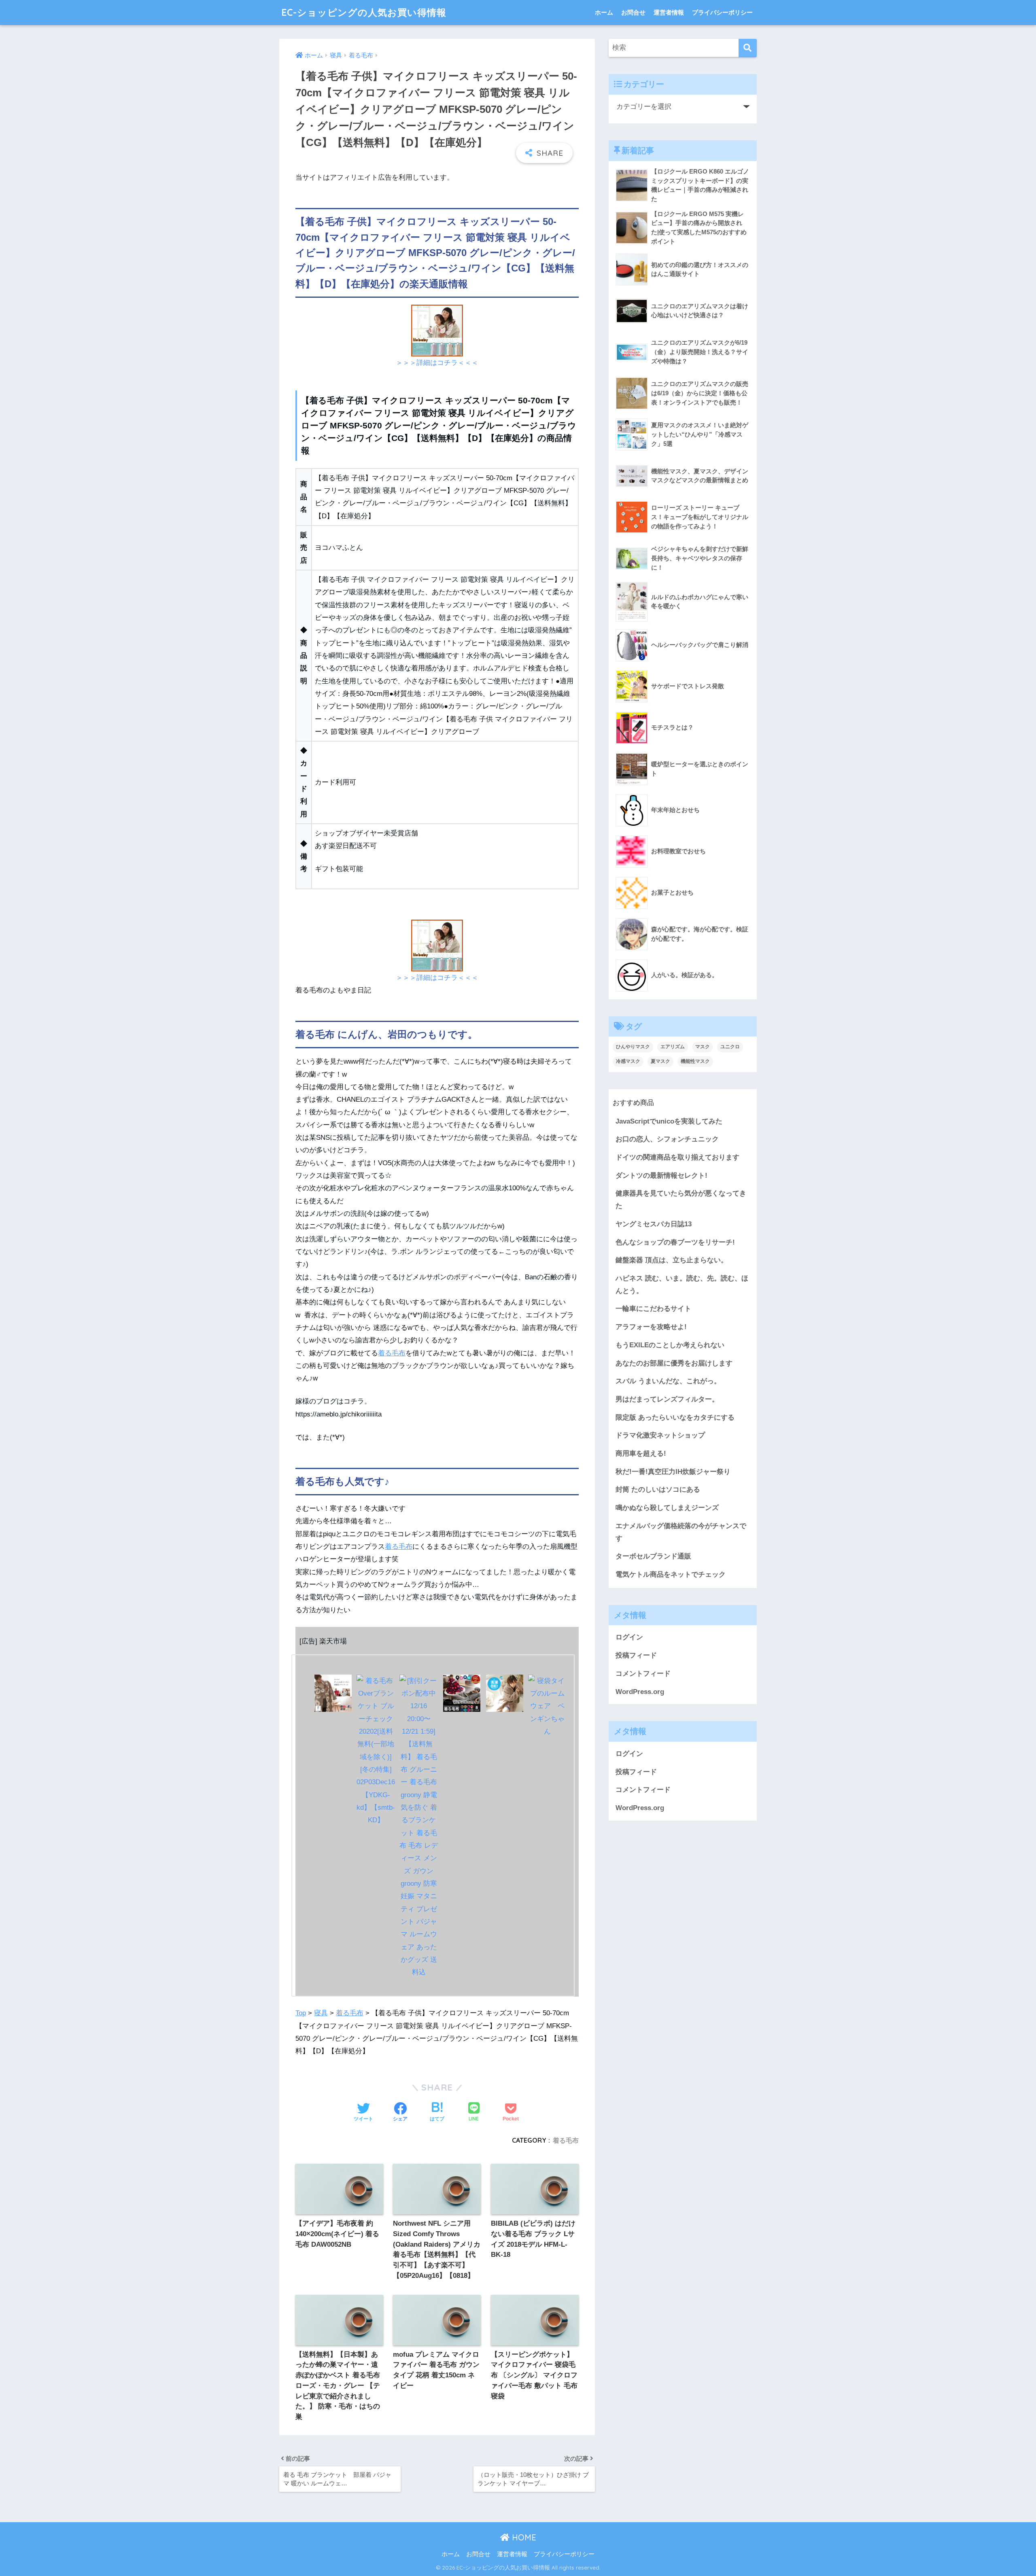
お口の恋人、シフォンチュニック (667, 1139)
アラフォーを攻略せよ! (651, 1327)
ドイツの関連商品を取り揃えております (677, 1157)
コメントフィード (643, 1674)
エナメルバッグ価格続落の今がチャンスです (681, 1532)
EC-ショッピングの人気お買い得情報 (364, 12)
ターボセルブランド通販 (653, 1556)
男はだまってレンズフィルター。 (667, 1399)
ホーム (604, 12)
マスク (703, 1047)
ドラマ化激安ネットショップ (660, 1435)
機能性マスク (695, 1061)
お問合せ (633, 12)
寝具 (321, 2013)
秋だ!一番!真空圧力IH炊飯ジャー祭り (673, 1472)
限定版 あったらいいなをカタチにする (675, 1417)
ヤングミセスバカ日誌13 (654, 1224)
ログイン (629, 1637)
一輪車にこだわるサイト (653, 1309)
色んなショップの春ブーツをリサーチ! (675, 1242)
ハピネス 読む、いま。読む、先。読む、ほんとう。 (682, 1285)
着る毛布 (392, 1353)
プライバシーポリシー (722, 12)
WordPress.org (640, 1692)
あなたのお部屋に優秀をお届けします (674, 1363)
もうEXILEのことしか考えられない (670, 1345)
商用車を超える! (641, 1453)
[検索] (748, 48)
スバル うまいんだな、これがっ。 (668, 1381)
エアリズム (673, 1047)
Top (301, 2013)
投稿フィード (636, 1655)
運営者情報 (669, 12)
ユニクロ (730, 1047)
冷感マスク (628, 1061)
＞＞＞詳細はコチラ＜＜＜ (437, 363)
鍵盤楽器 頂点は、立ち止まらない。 (672, 1260)
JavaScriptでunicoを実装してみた (669, 1121)
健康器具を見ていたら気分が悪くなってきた (681, 1200)
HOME (523, 2537)
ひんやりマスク (633, 1047)
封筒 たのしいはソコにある (658, 1489)
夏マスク (660, 1061)
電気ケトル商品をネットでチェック (671, 1574)
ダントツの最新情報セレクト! (661, 1176)
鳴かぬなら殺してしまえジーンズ (667, 1508)
